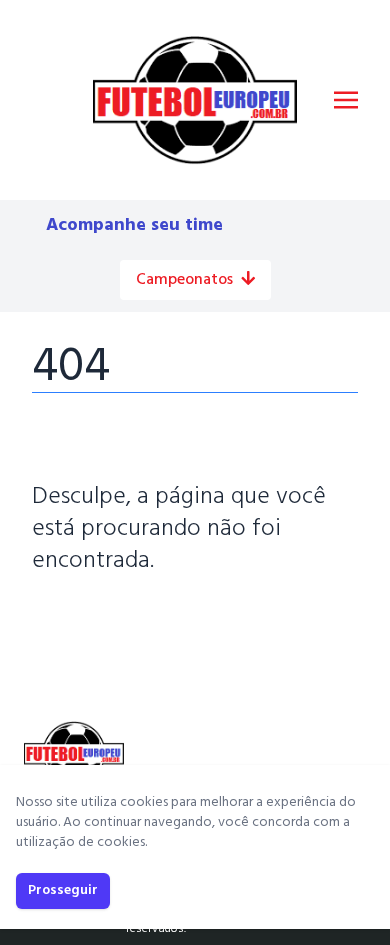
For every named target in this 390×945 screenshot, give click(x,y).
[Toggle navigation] (346, 100)
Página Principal (100, 621)
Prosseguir (63, 890)
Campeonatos (184, 280)
